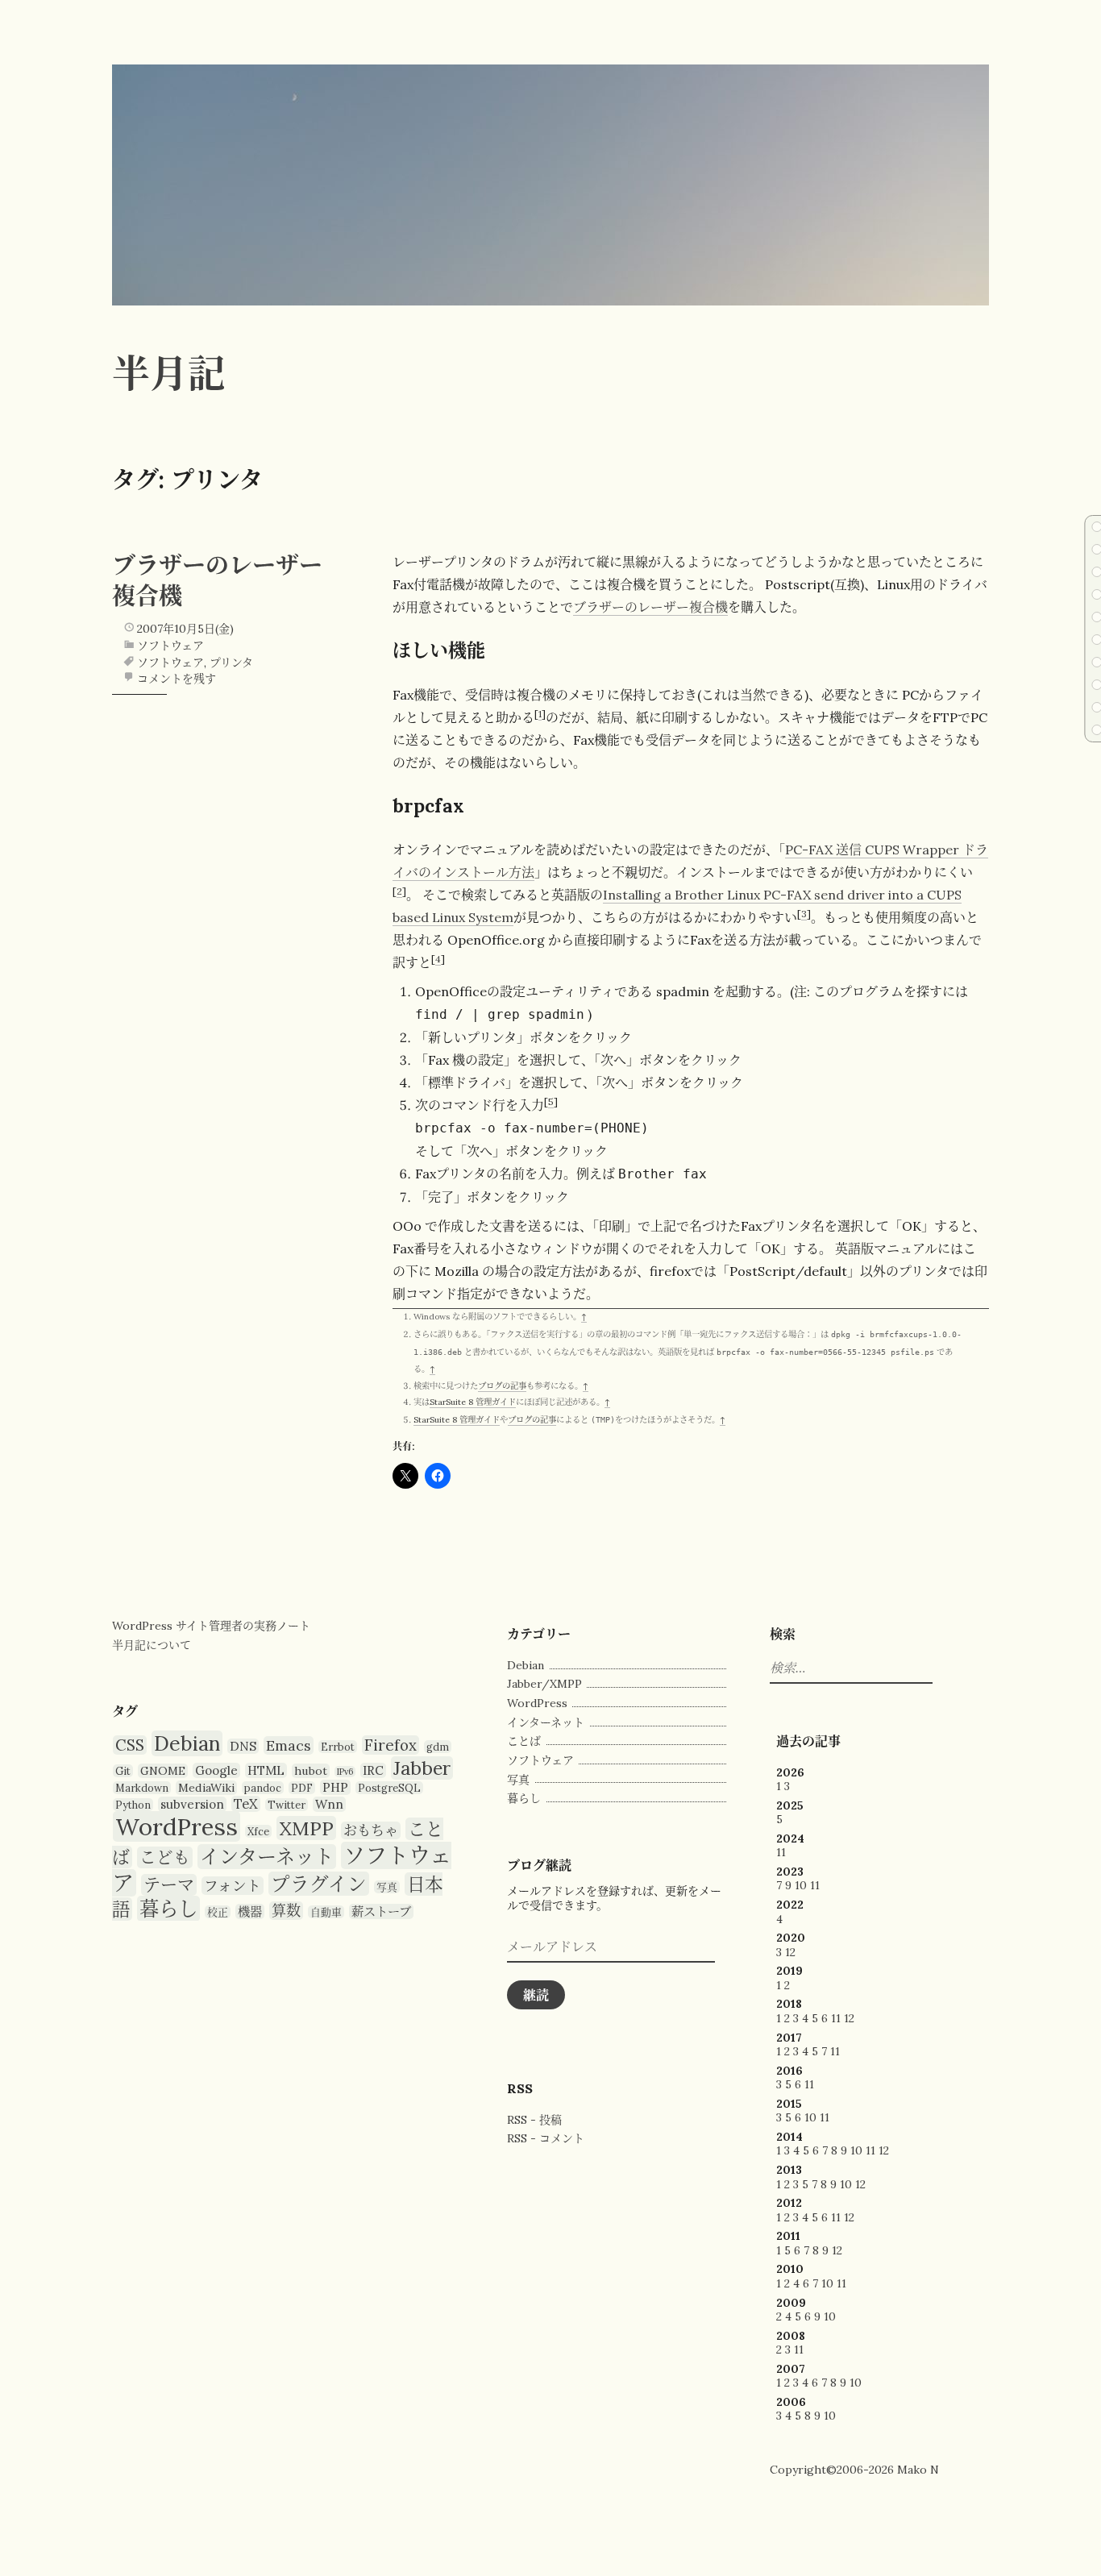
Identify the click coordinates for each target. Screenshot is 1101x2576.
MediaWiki (206, 1788)
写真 (387, 1887)
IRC (373, 1770)
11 (781, 1852)
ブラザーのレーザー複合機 (650, 607)
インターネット (267, 1857)
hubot (311, 1771)
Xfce (258, 1831)
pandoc (263, 1788)
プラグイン (319, 1884)
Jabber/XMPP (544, 1684)
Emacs (289, 1745)
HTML (266, 1770)
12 (790, 1952)
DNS (243, 1746)
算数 (286, 1911)
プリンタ (231, 663)
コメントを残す (177, 679)
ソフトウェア (170, 646)
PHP (335, 1787)
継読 (536, 1995)
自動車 (326, 1912)
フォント (233, 1886)
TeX (246, 1804)
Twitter (287, 1805)
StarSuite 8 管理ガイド (473, 1402)
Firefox (391, 1745)
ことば (524, 1741)
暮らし (168, 1909)
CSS (130, 1745)
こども (165, 1857)
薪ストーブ (381, 1911)
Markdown (142, 1788)
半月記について (152, 1645)
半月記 (169, 373)
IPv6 (345, 1772)
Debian (187, 1743)
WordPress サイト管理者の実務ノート (211, 1626)
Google (216, 1770)
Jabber (422, 1768)
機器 (250, 1911)
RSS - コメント (546, 2138)
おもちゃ (371, 1830)
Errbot (338, 1747)
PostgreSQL (389, 1788)
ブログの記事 (502, 1386)
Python (133, 1805)
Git (123, 1771)
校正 (218, 1912)
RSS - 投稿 (534, 2120)
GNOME (163, 1771)
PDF (302, 1788)
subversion (192, 1804)
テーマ (169, 1885)
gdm (438, 1747)
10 (801, 1885)
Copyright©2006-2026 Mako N (854, 2470)
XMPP (306, 1828)
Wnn (329, 1804)
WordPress (177, 1826)
